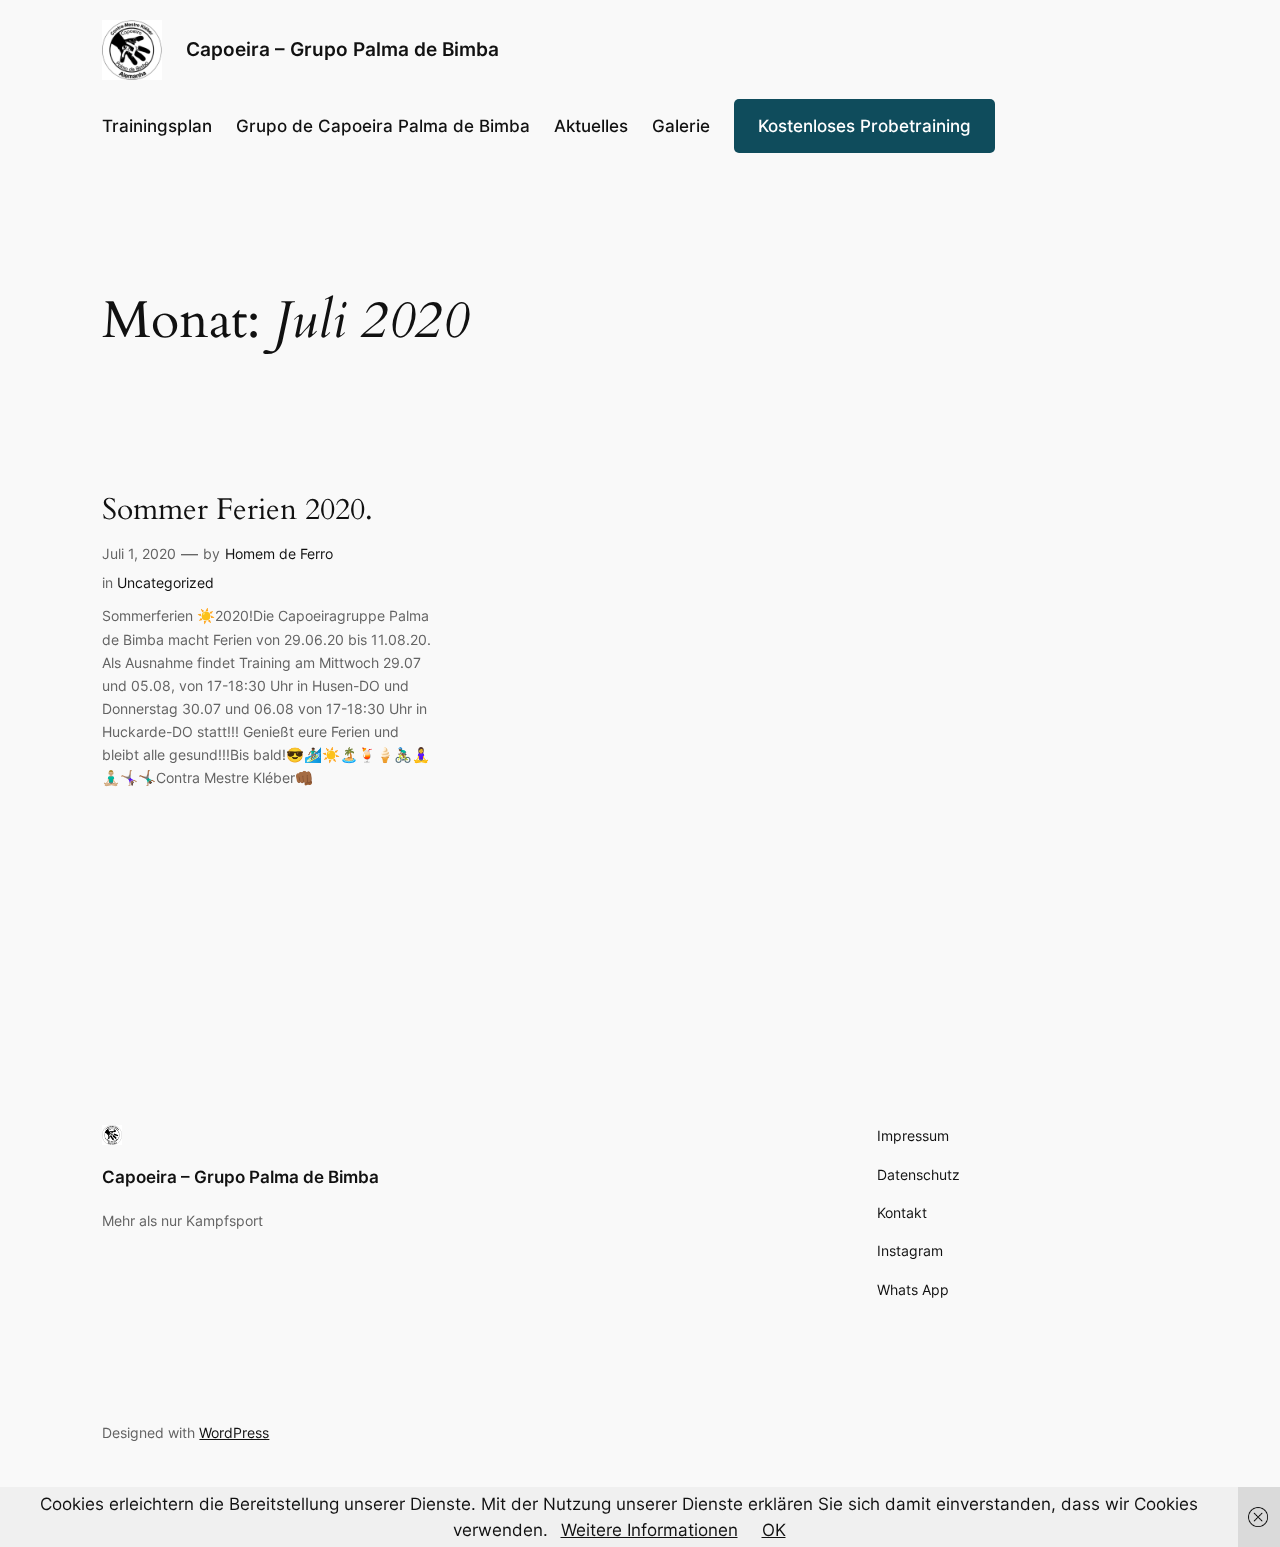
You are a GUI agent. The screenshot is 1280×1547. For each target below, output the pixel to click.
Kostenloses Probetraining (864, 126)
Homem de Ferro (279, 553)
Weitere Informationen (649, 1530)
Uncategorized (165, 582)
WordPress (234, 1432)
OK (774, 1530)
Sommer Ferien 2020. (237, 511)
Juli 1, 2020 (139, 553)
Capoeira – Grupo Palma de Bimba (240, 1177)
